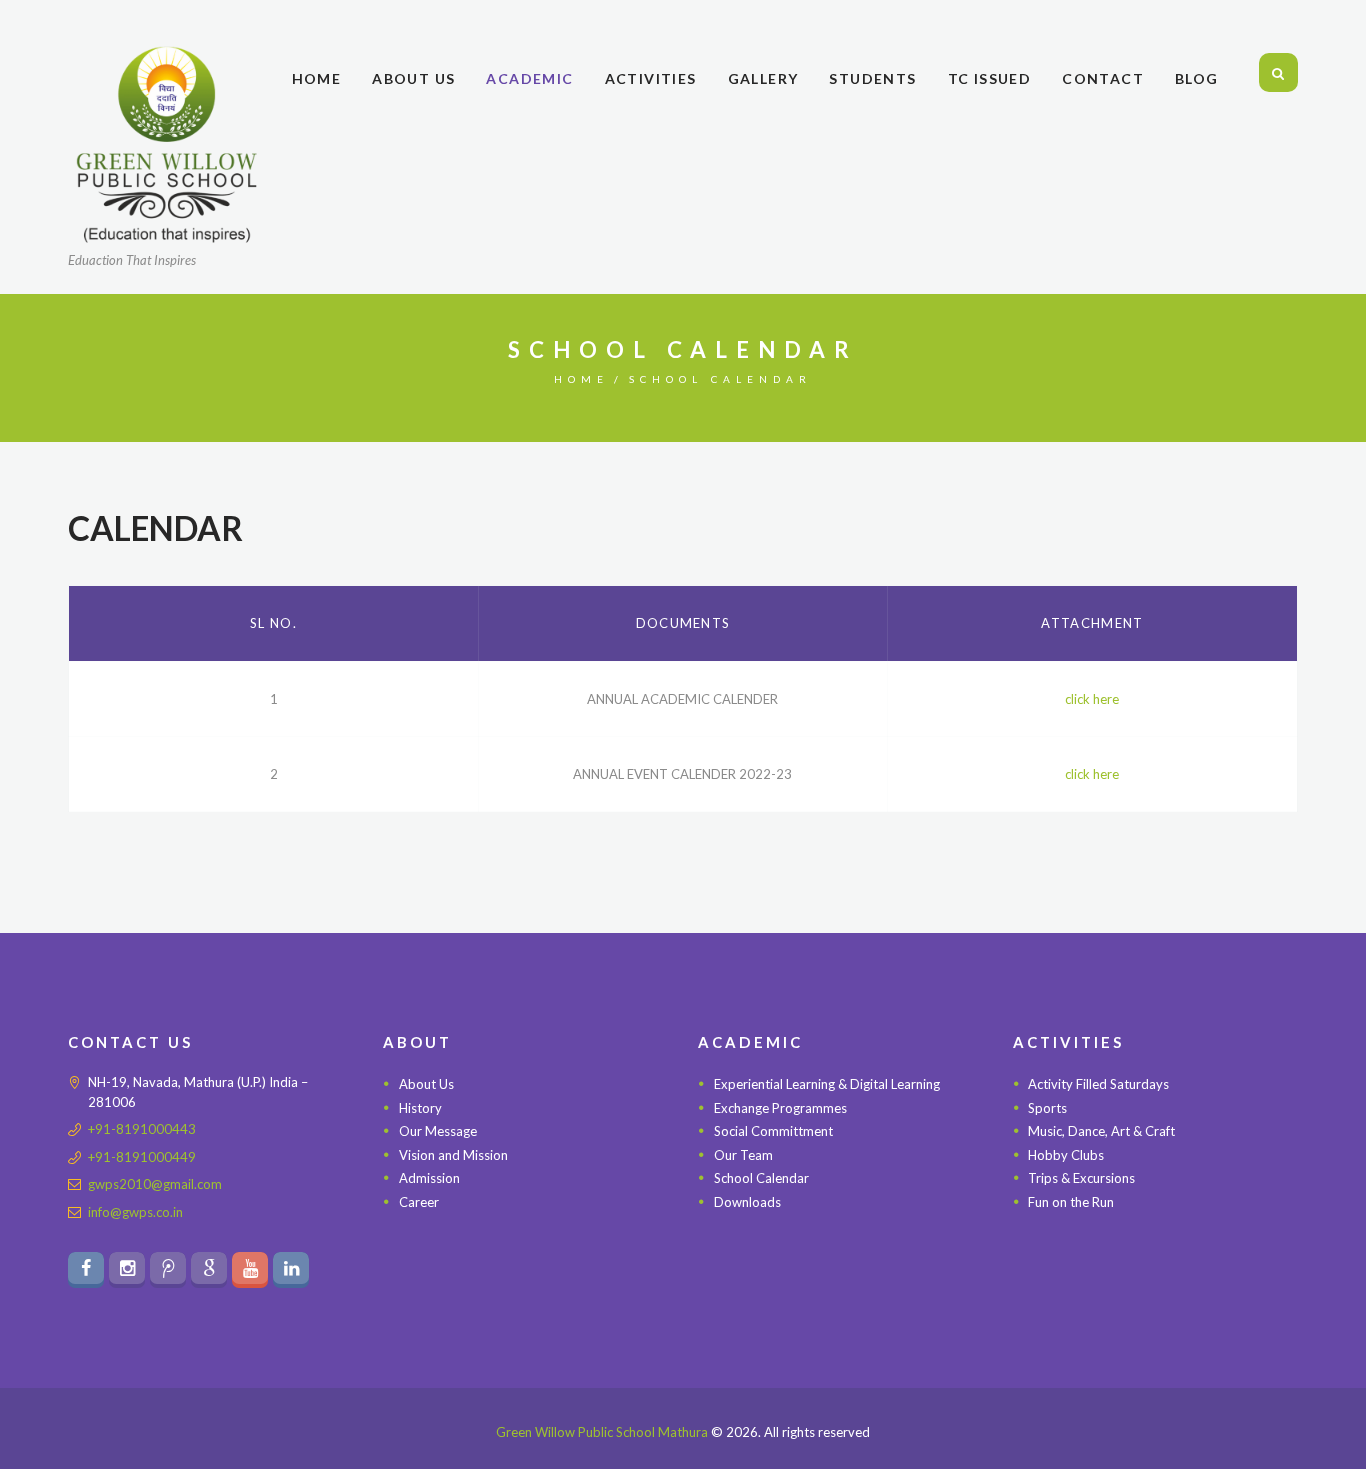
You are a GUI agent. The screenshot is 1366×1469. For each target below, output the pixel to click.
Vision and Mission (453, 1155)
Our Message (438, 1131)
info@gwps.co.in (135, 1212)
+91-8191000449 (142, 1157)
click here (1092, 699)
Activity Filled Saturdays (1098, 1084)
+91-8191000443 (142, 1129)
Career (419, 1202)
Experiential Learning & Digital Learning (827, 1084)
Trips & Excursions (1081, 1178)
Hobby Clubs (1066, 1155)
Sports (1047, 1108)
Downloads (747, 1202)
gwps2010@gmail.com (155, 1184)
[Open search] (1278, 73)
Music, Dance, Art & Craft (1101, 1131)
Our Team (743, 1155)
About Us (426, 1084)
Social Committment (773, 1131)
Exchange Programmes (780, 1108)
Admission (429, 1178)
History (420, 1108)
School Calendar (761, 1178)
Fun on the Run (1071, 1202)
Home (581, 379)
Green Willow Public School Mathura (602, 1432)
